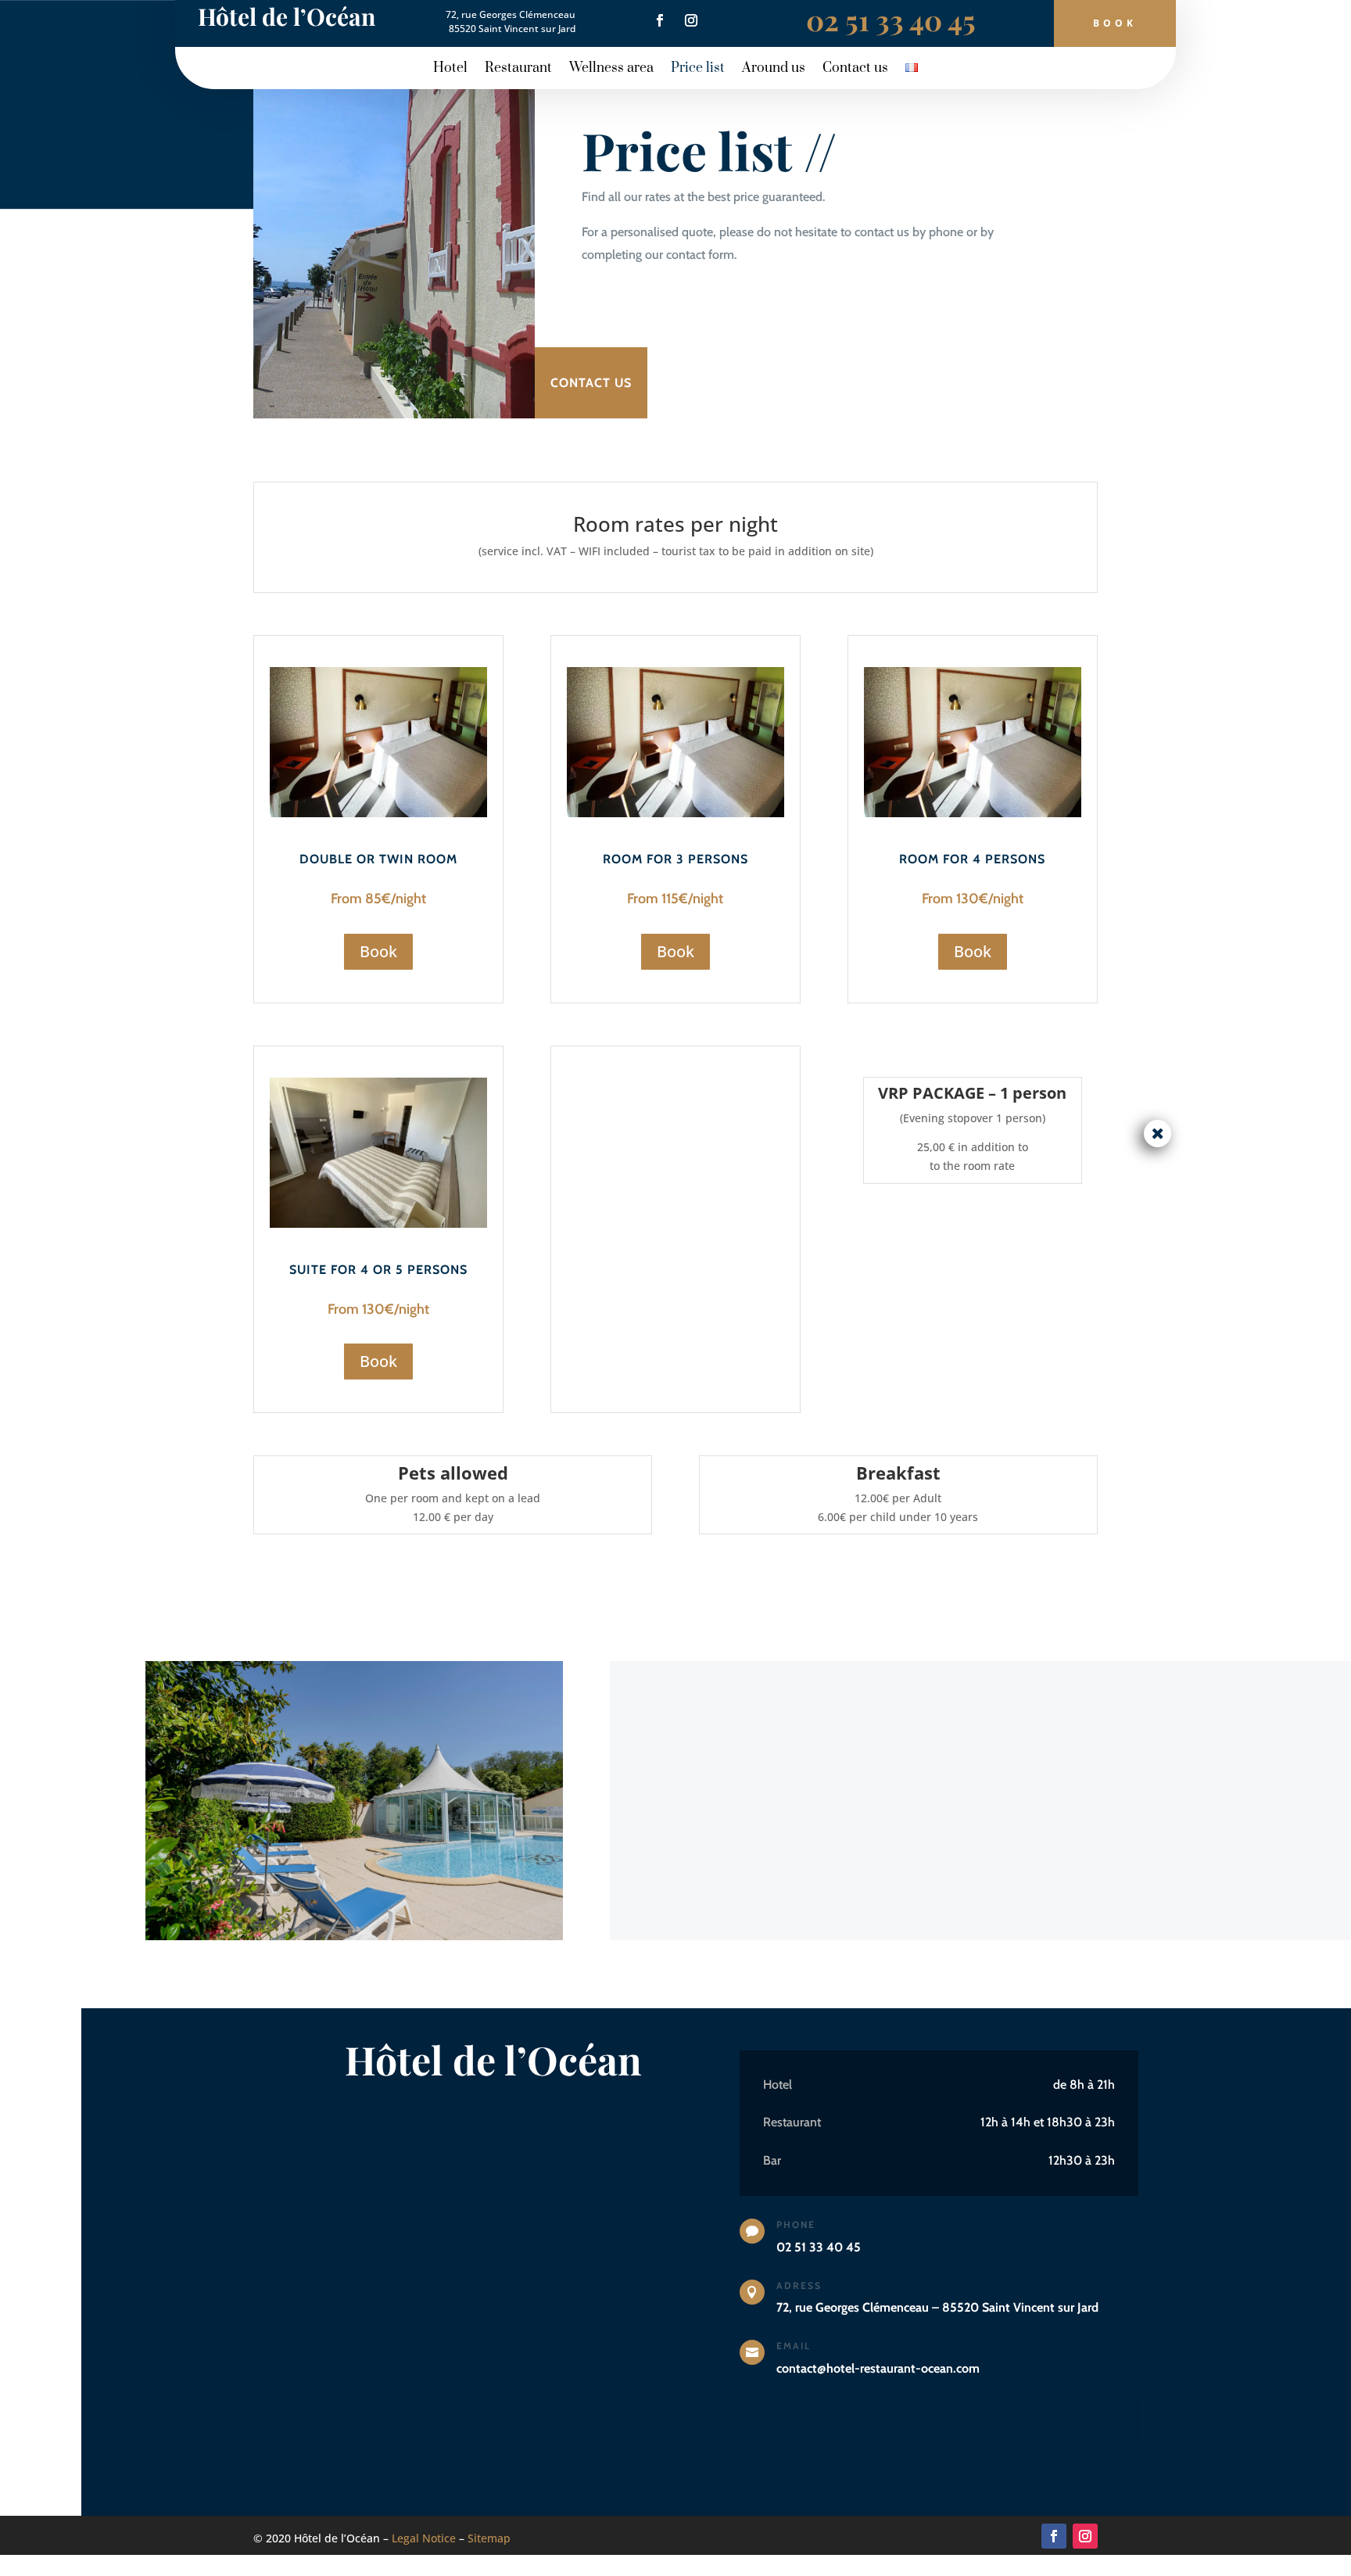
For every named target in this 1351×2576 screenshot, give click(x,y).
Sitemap (489, 2538)
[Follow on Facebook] (660, 20)
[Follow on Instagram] (691, 20)
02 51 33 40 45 (891, 20)
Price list (698, 70)
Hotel (450, 70)
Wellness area (611, 70)
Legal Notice (424, 2538)
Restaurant (518, 70)
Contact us (855, 70)
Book (1115, 23)
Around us (774, 70)
